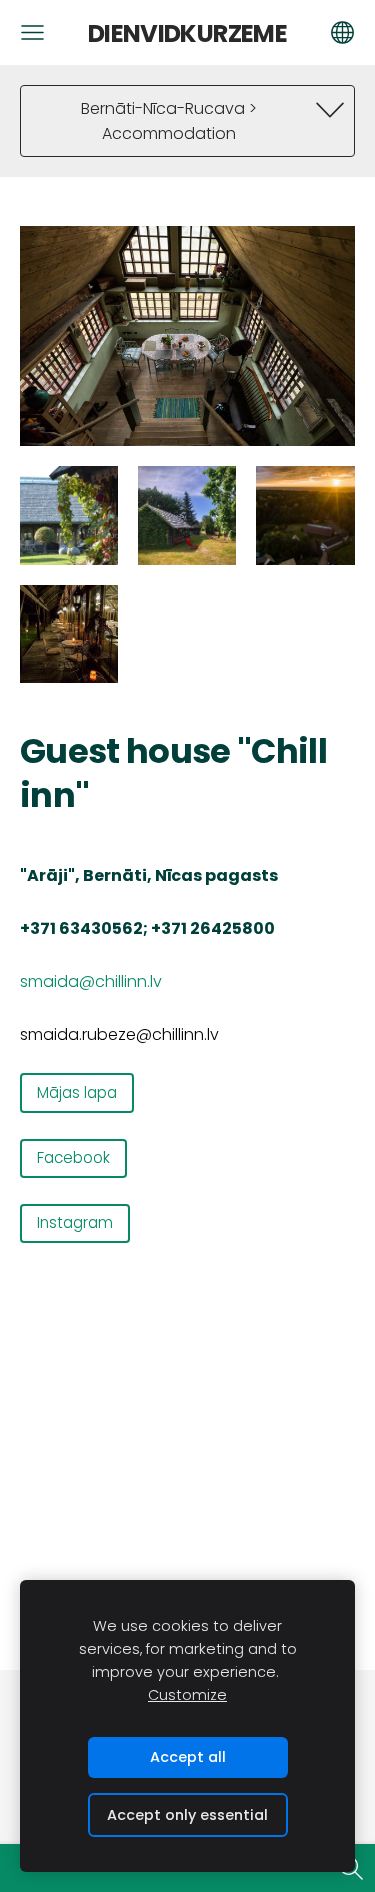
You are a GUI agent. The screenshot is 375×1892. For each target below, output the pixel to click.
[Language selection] (342, 32)
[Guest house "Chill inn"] (69, 515)
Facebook (73, 1157)
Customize (187, 1695)
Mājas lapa (77, 1092)
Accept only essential (187, 1815)
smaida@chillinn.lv (91, 981)
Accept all (188, 1757)
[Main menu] (32, 32)
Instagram (75, 1222)
